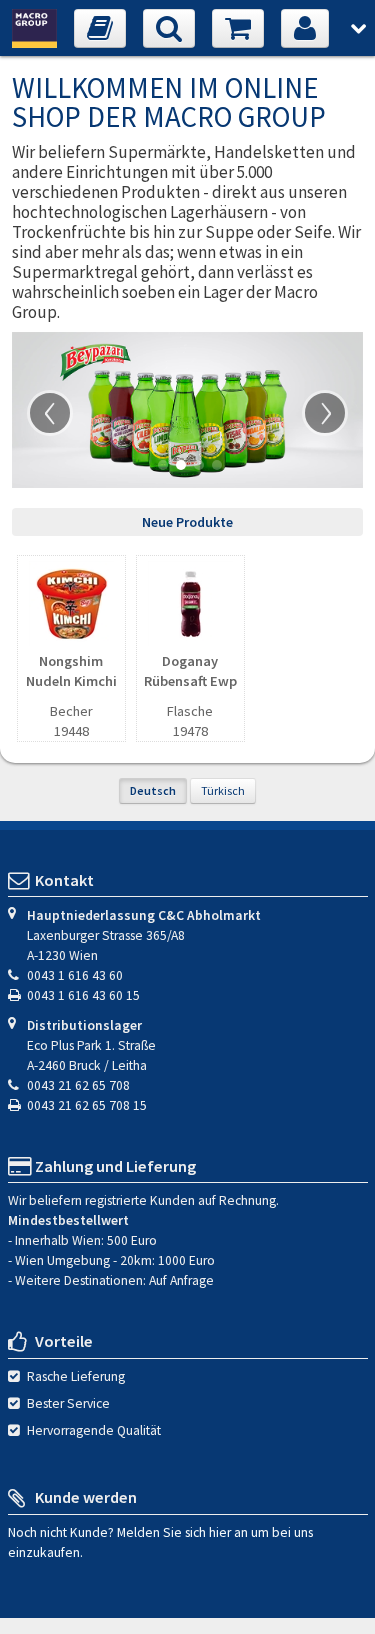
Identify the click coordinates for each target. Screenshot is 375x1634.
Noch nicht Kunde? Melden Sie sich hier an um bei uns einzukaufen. (160, 1542)
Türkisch (223, 790)
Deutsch (153, 790)
